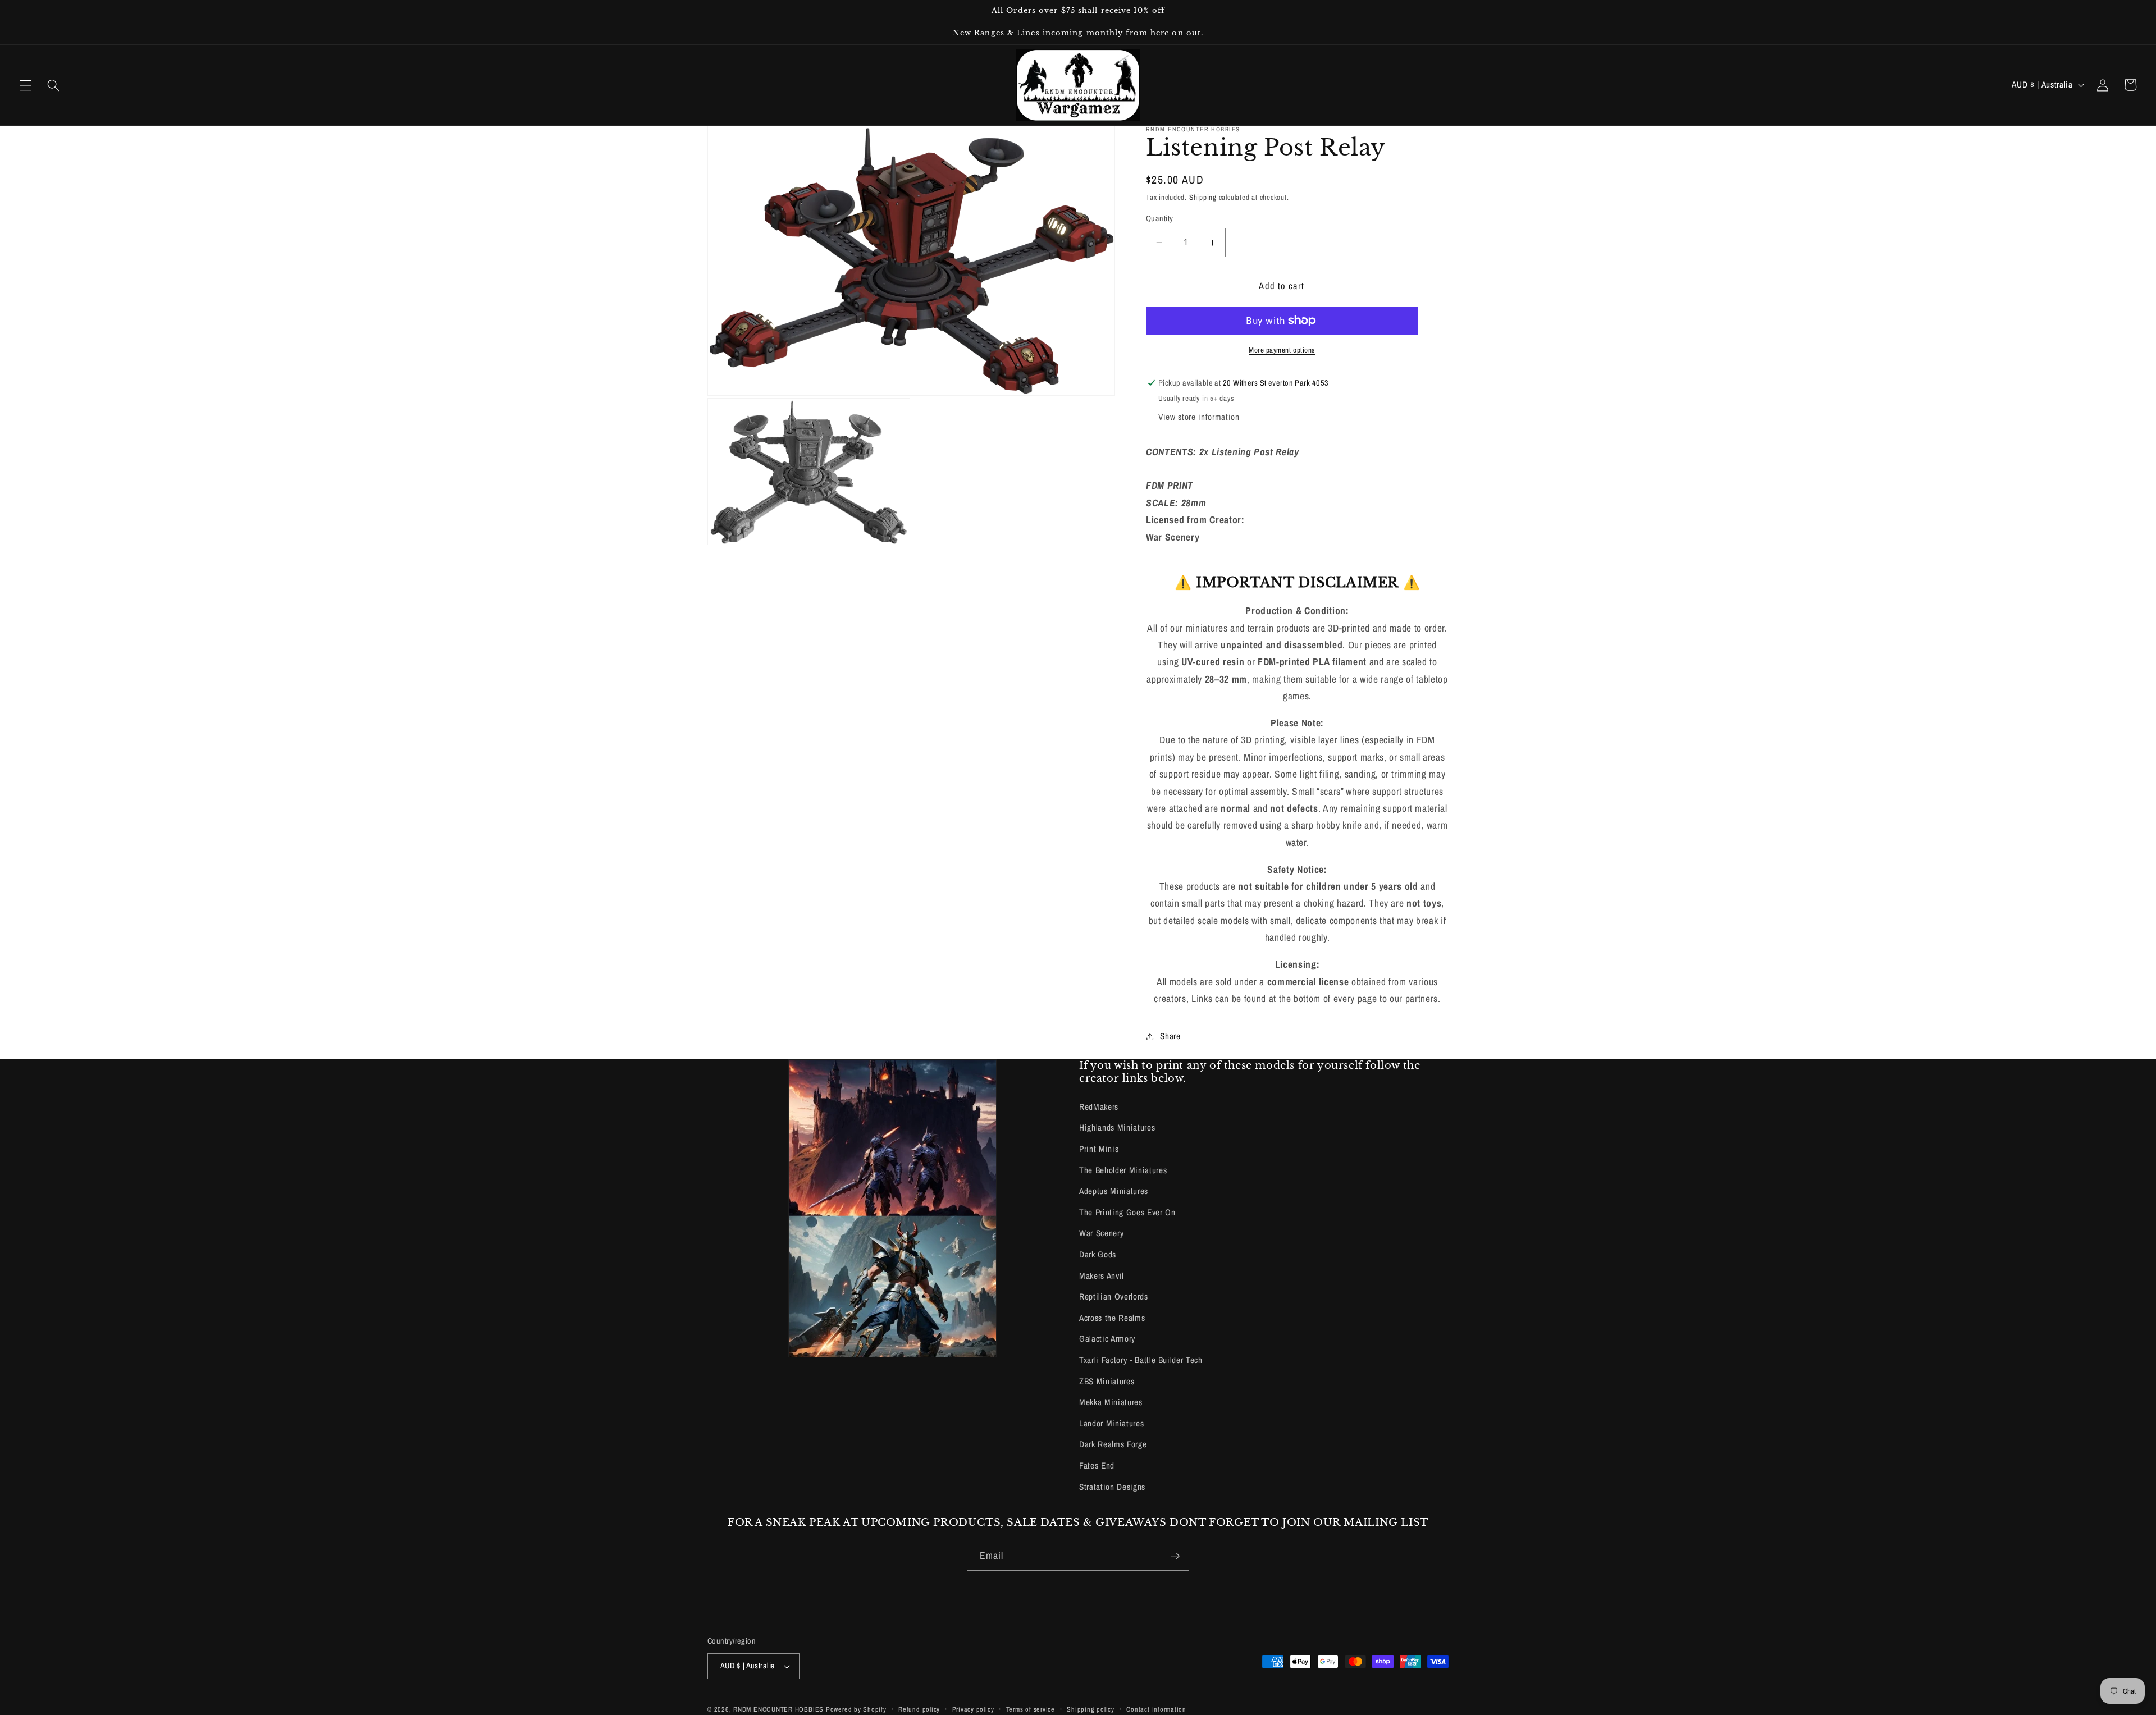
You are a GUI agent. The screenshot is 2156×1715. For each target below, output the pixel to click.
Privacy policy (973, 1709)
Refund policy (919, 1709)
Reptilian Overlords (1114, 1296)
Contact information (1156, 1709)
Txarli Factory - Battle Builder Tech (1141, 1360)
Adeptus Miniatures (1114, 1191)
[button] (26, 85)
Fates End (1097, 1465)
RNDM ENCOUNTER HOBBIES (778, 1709)
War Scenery (1101, 1233)
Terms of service (1031, 1709)
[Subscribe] (1175, 1556)
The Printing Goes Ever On (1127, 1212)
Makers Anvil (1102, 1276)
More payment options (1282, 350)
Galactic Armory (1107, 1339)
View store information (1199, 417)
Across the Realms (1112, 1318)
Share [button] (1170, 1036)
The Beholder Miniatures (1123, 1170)
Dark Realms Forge (1113, 1444)
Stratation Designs (1112, 1487)
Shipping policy (1091, 1709)
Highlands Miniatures (1117, 1128)
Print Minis (1099, 1149)
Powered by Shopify (856, 1709)
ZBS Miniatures (1107, 1381)
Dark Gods (1098, 1254)
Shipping (1203, 197)
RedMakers (1099, 1107)
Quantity (1160, 218)
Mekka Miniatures (1111, 1402)
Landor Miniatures (1111, 1423)
